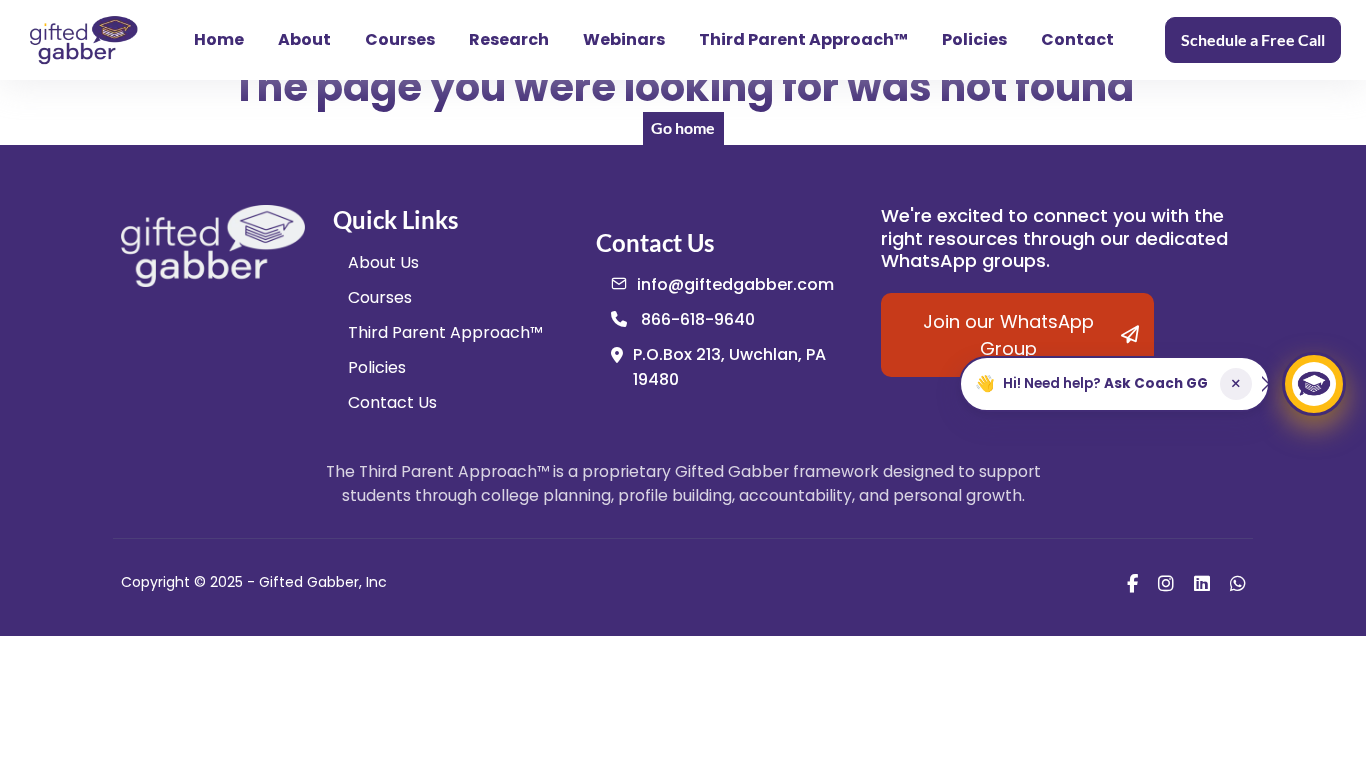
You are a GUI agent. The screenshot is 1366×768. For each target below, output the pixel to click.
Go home (683, 127)
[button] (1114, 384)
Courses (400, 39)
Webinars (624, 39)
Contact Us (392, 402)
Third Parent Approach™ (803, 39)
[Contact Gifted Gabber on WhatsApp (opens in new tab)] (1238, 582)
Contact (1077, 39)
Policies (974, 39)
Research (509, 39)
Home (219, 39)
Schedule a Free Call (1253, 39)
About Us (383, 262)
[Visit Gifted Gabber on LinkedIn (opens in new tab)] (1202, 582)
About (304, 39)
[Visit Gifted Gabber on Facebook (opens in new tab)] (1132, 582)
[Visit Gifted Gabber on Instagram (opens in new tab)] (1166, 582)
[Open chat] (1314, 384)
